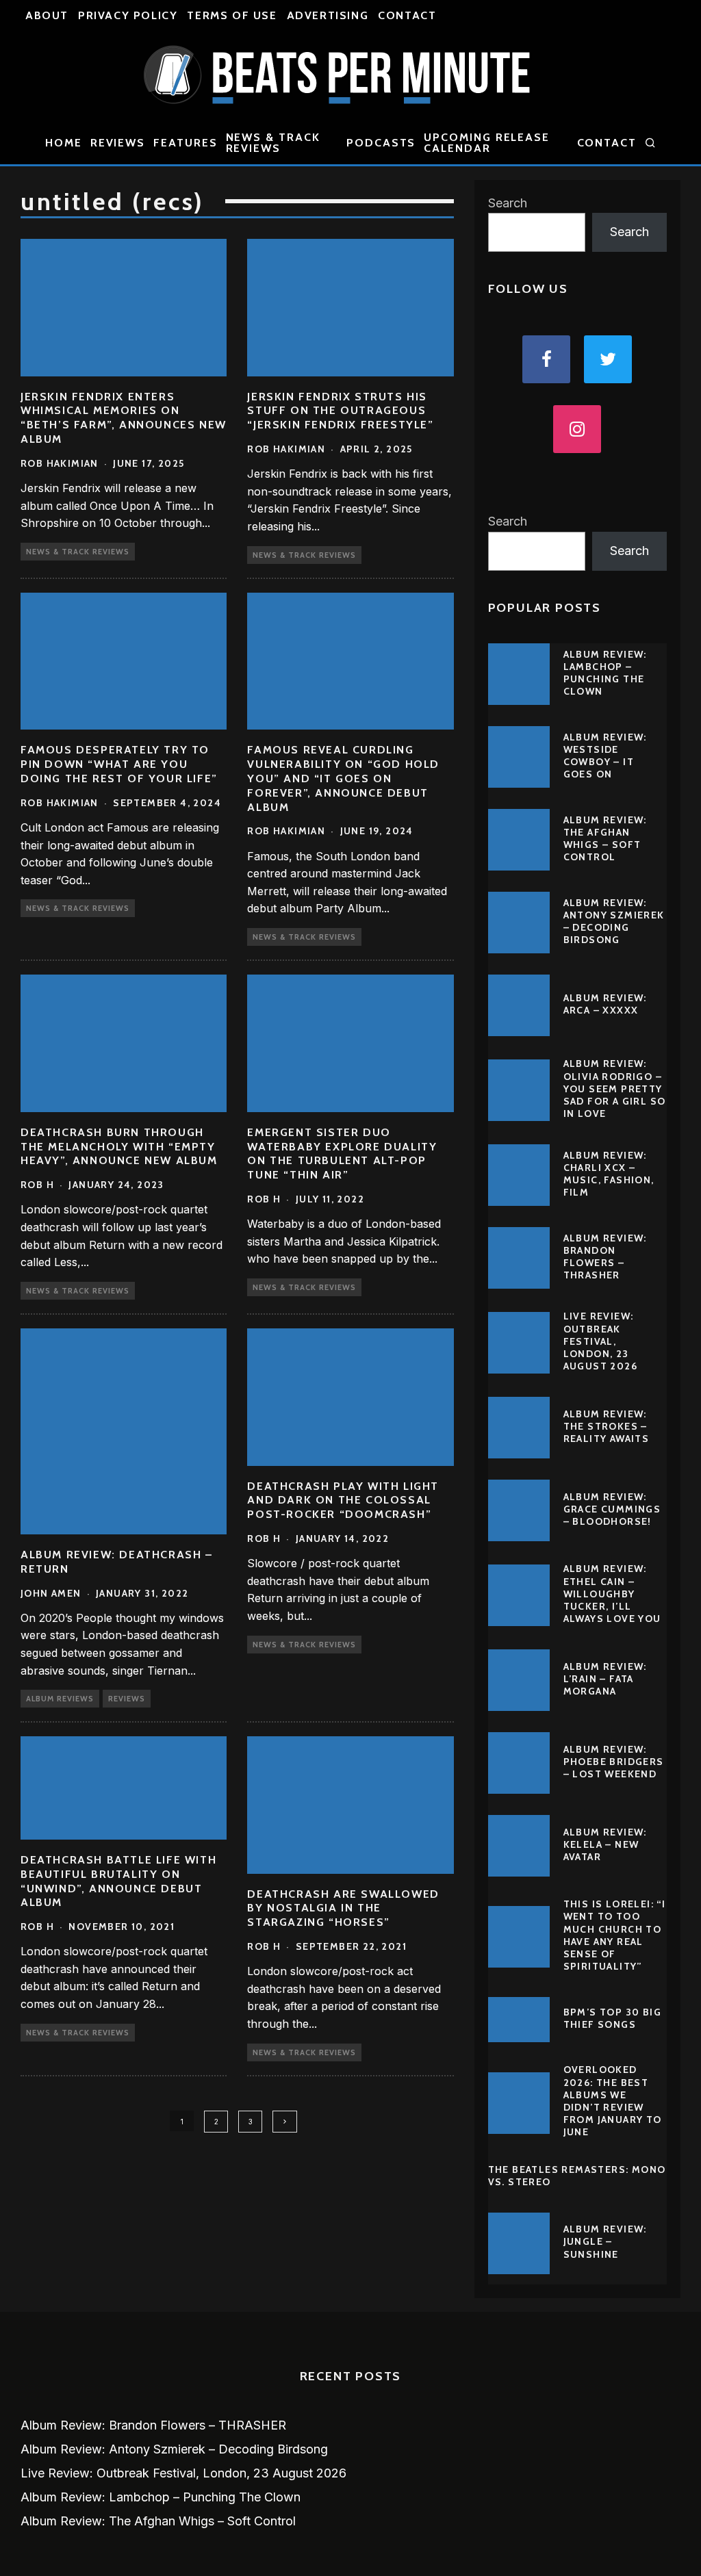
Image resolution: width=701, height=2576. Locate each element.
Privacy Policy (128, 15)
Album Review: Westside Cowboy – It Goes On (605, 756)
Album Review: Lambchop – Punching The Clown (605, 673)
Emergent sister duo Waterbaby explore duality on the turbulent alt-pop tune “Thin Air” (342, 1154)
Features (185, 143)
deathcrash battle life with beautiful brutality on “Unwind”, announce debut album (118, 1881)
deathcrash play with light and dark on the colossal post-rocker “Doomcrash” (343, 1500)
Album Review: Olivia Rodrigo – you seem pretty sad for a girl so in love (615, 1089)
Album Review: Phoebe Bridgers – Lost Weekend (614, 1762)
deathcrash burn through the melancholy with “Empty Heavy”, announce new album (119, 1147)
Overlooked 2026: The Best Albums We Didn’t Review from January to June (613, 2101)
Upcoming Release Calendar (487, 143)
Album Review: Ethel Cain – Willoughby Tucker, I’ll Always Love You (612, 1594)
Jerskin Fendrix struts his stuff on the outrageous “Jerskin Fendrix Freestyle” (340, 411)
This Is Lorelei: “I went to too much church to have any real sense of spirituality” (615, 1935)
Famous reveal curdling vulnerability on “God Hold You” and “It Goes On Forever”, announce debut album (343, 778)
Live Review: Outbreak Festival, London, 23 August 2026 (600, 1341)
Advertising (328, 15)
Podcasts (381, 143)
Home (64, 143)
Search (508, 203)
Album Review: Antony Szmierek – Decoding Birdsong (614, 922)
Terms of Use (232, 15)
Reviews (118, 143)
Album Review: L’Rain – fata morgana (605, 1679)
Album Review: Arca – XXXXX (605, 1004)
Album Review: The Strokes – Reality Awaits (607, 1426)
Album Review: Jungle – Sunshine (605, 2241)
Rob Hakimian (60, 463)
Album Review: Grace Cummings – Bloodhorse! (612, 1509)
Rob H (37, 1185)
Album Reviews (60, 1699)
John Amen (51, 1593)
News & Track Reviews (273, 143)
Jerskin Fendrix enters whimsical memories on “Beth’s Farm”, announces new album (124, 418)
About (47, 15)
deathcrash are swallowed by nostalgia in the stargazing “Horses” (343, 1908)
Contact (407, 15)
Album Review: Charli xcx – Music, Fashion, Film (609, 1174)
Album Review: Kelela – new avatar (605, 1844)
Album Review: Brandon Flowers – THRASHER (605, 1257)
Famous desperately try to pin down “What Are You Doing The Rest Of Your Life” (119, 764)
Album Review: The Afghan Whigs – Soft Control (605, 839)
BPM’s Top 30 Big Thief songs (612, 2018)
